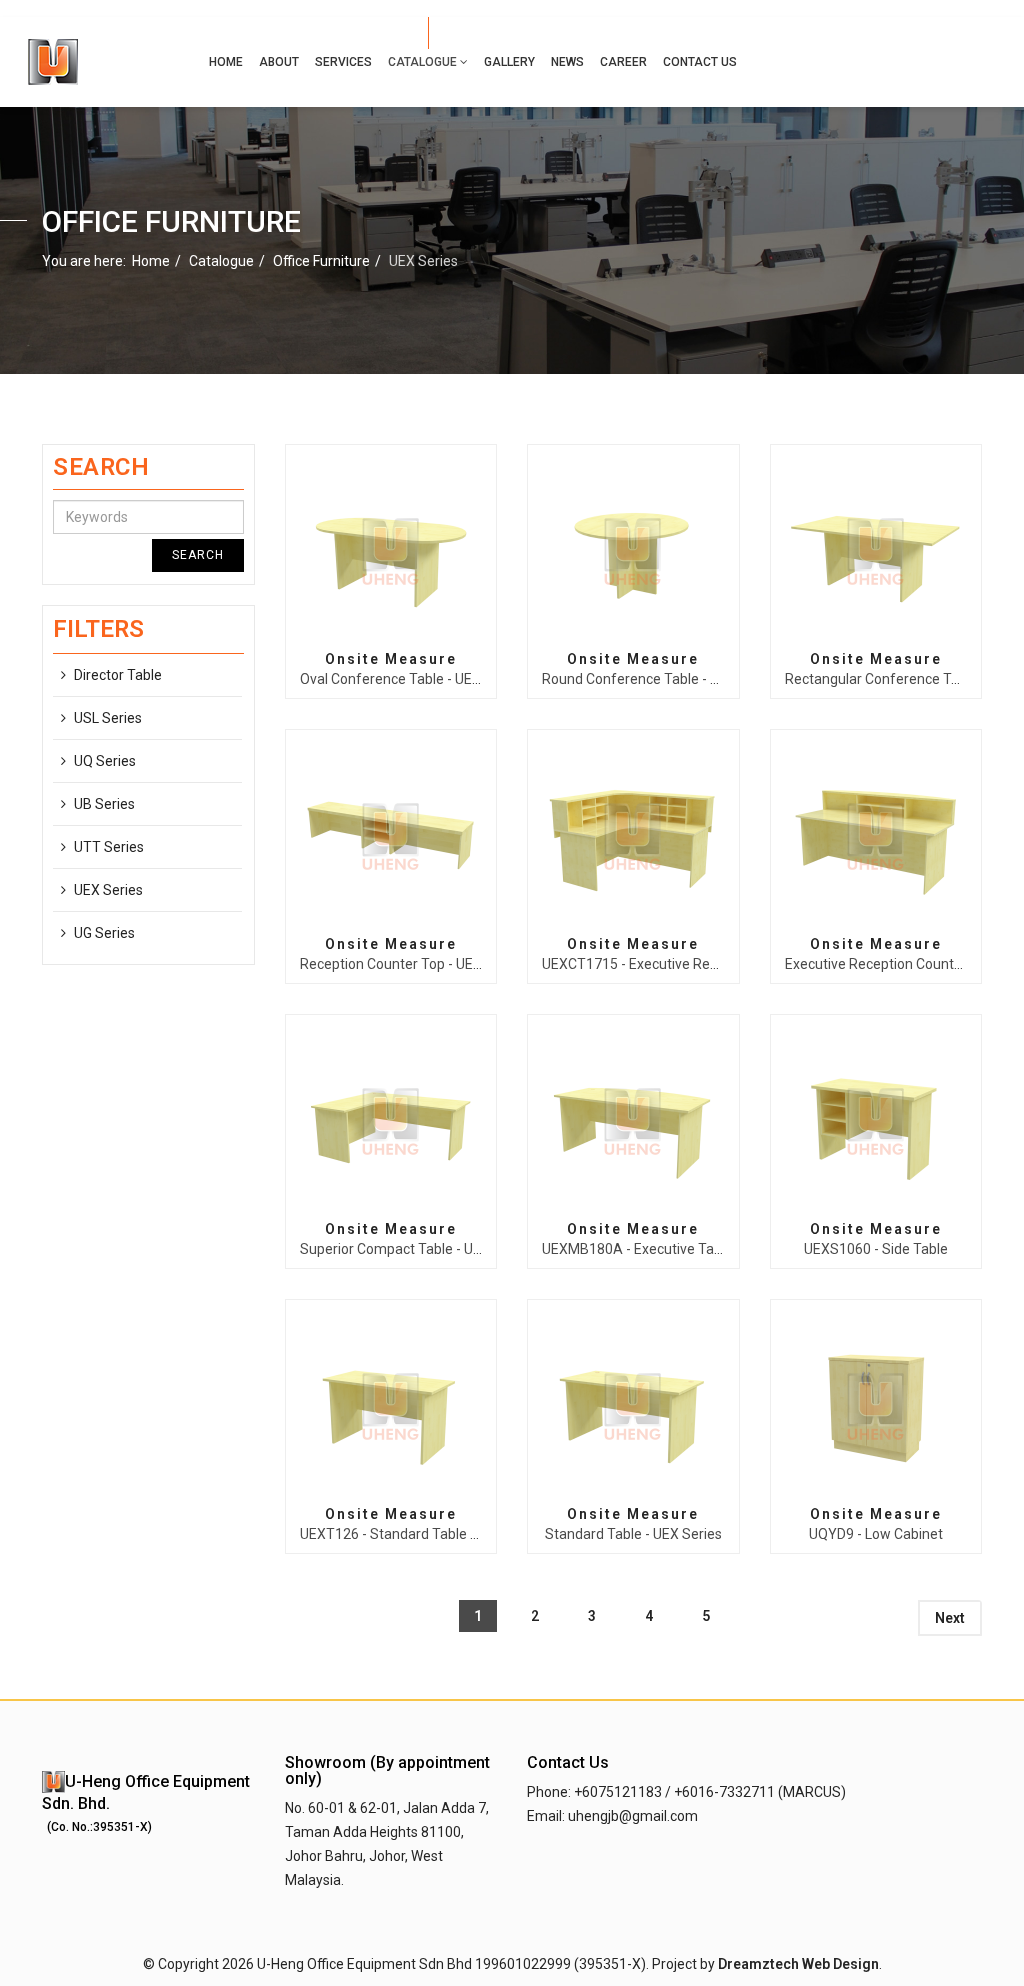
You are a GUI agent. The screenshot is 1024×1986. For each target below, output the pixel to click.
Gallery (509, 62)
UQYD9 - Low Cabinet (876, 1534)
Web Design (840, 1964)
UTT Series (109, 847)
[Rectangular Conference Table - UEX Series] (876, 549)
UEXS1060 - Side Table (876, 1249)
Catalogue (422, 62)
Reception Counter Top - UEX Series (412, 964)
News (567, 62)
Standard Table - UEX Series (633, 1534)
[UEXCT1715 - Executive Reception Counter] (633, 834)
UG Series (104, 933)
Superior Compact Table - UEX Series (416, 1249)
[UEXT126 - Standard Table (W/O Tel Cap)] (391, 1404)
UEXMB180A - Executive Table (637, 1249)
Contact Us (700, 62)
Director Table (118, 675)
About (279, 62)
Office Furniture (321, 261)
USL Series (108, 718)
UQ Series (105, 761)
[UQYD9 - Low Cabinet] (876, 1404)
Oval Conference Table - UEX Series (412, 679)
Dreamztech (758, 1964)
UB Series (104, 804)
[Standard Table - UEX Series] (633, 1404)
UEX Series (108, 890)
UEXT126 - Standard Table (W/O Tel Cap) (429, 1534)
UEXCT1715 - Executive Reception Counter (676, 964)
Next (950, 1618)
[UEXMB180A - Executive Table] (633, 1119)
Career (623, 62)
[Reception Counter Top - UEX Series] (391, 834)
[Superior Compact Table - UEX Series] (391, 1119)
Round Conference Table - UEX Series (660, 679)
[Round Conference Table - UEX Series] (633, 549)
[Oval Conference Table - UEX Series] (391, 549)
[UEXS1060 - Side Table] (876, 1119)
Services (343, 62)
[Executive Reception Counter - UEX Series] (876, 834)
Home (226, 62)
